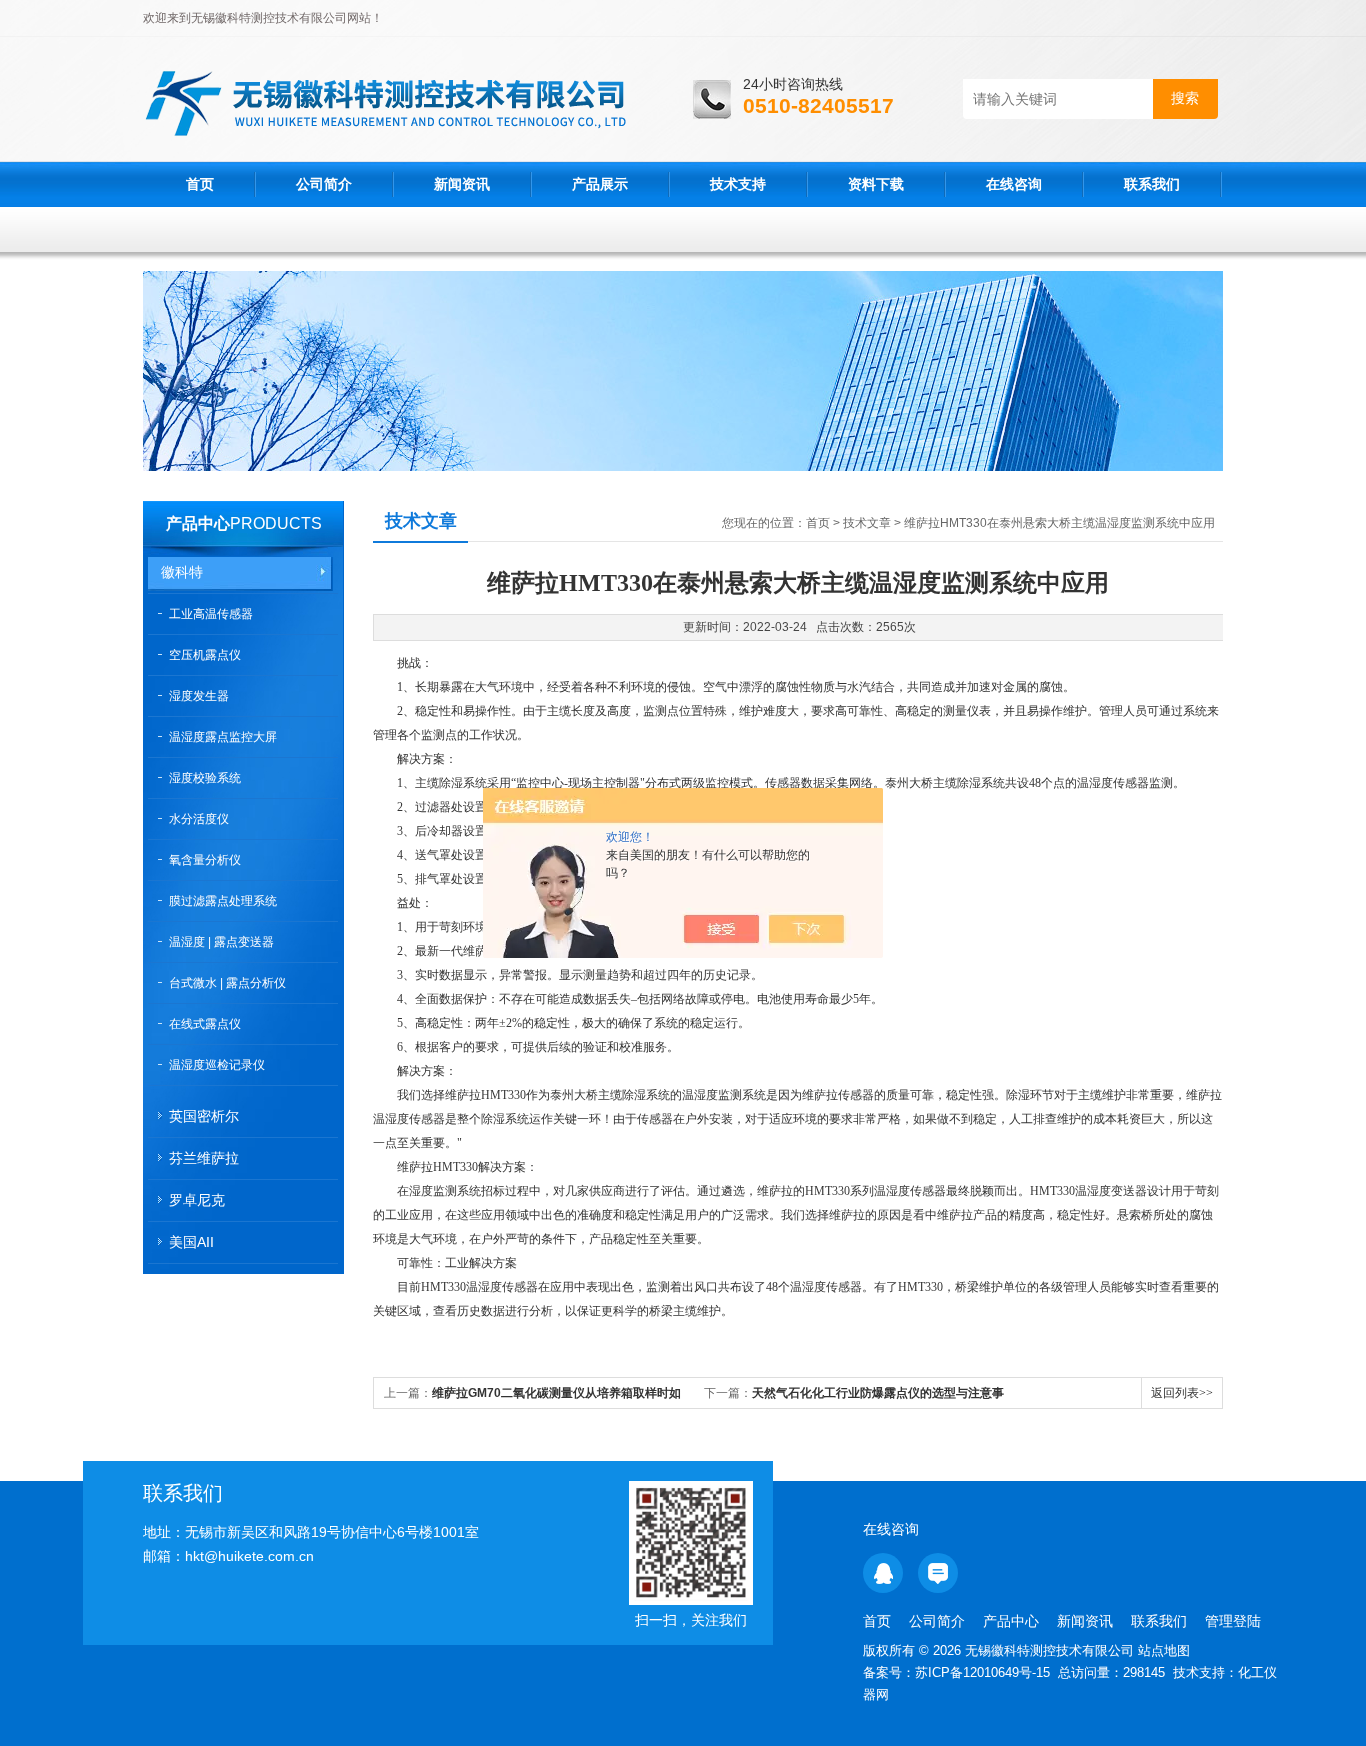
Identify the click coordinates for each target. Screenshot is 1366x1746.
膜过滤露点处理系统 (223, 901)
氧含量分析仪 (205, 860)
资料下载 (876, 184)
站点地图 (1164, 1650)
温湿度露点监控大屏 (223, 737)
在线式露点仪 (205, 1024)
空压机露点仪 (205, 655)
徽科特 (182, 572)
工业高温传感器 (211, 614)
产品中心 (198, 523)
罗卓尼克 (197, 1200)
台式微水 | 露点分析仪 (227, 983)
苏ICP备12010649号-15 (982, 1672)
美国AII (191, 1242)
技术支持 (738, 184)
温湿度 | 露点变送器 (221, 942)
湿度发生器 (199, 696)
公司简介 (324, 184)
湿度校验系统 (205, 778)
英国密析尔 (204, 1116)
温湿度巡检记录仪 (217, 1065)
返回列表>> (1182, 1393)
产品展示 (600, 184)
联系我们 (1152, 184)
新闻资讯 (462, 184)
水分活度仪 (199, 819)
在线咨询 (1014, 184)
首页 (200, 184)
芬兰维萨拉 (204, 1158)
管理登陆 (1233, 1621)
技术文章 (867, 523)
